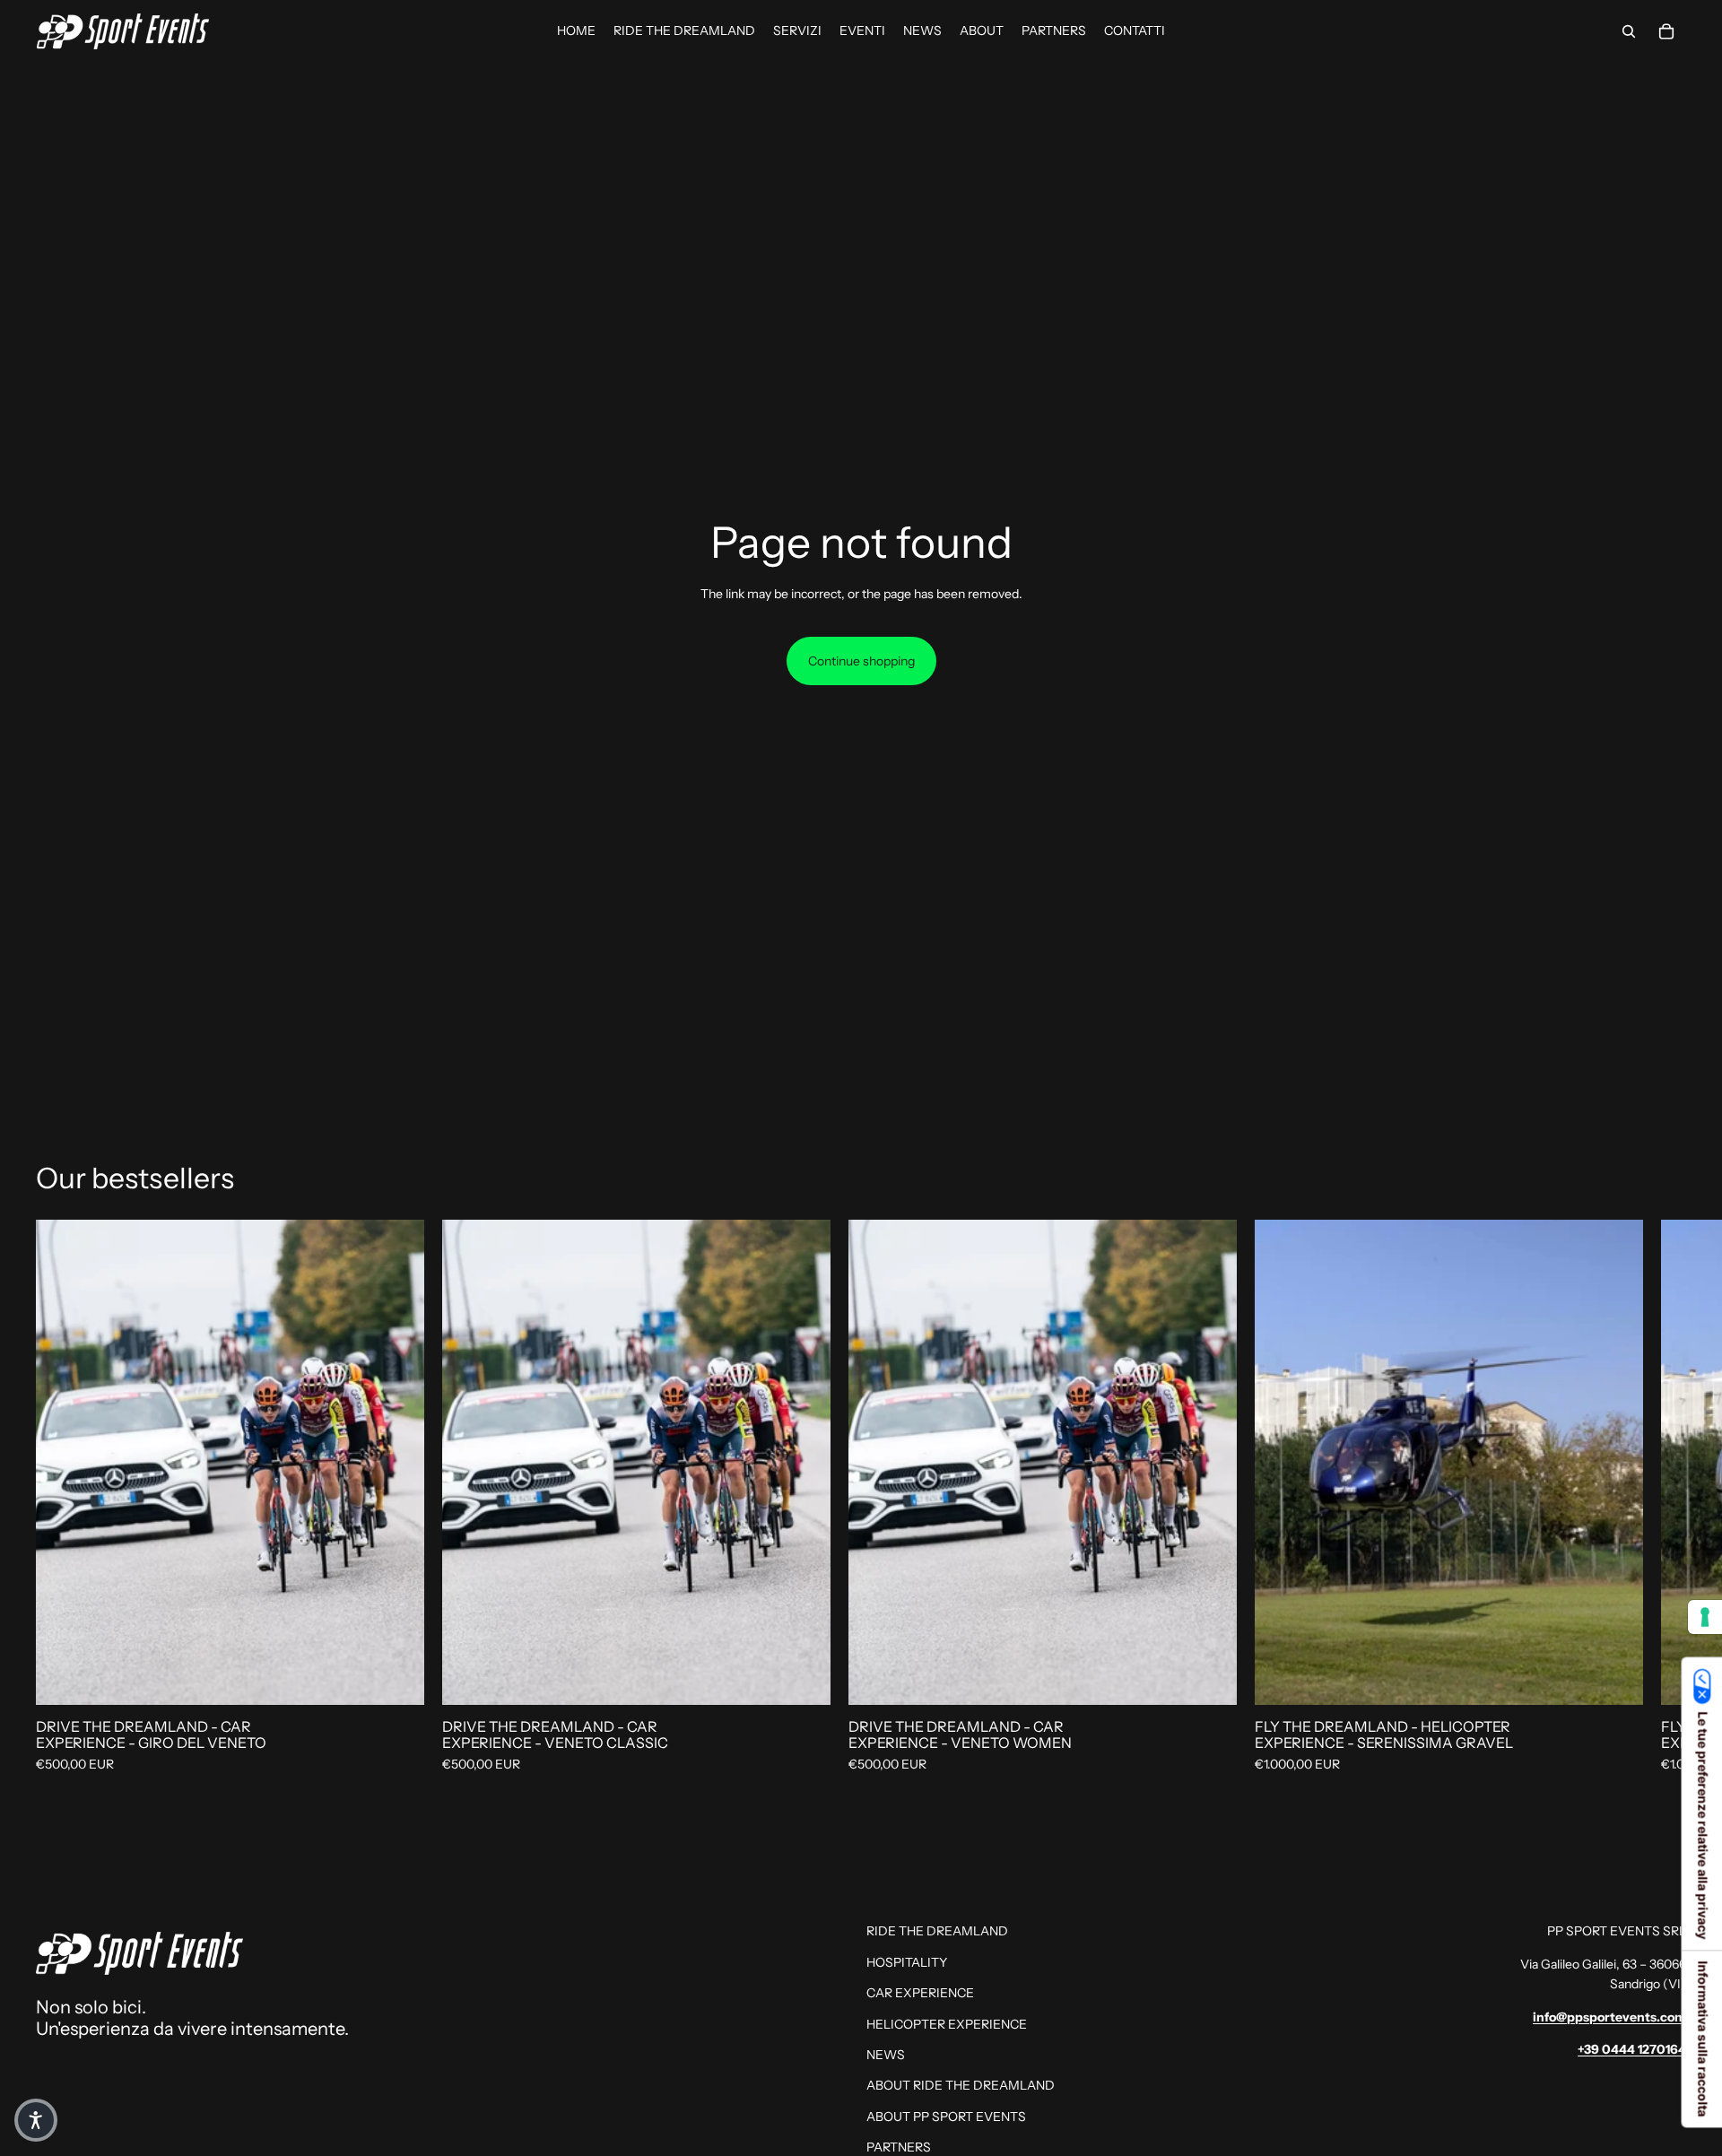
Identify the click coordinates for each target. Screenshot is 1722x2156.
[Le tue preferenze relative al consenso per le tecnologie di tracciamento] (1705, 1617)
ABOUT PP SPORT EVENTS (946, 2117)
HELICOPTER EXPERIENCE (947, 2024)
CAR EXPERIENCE (920, 1993)
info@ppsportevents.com (1609, 2017)
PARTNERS (899, 2147)
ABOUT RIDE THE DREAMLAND (961, 2085)
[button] (36, 2120)
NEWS (886, 2055)
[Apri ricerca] (1629, 31)
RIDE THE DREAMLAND (937, 1931)
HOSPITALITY (907, 1962)
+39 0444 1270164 (1632, 2049)
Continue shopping (861, 661)
